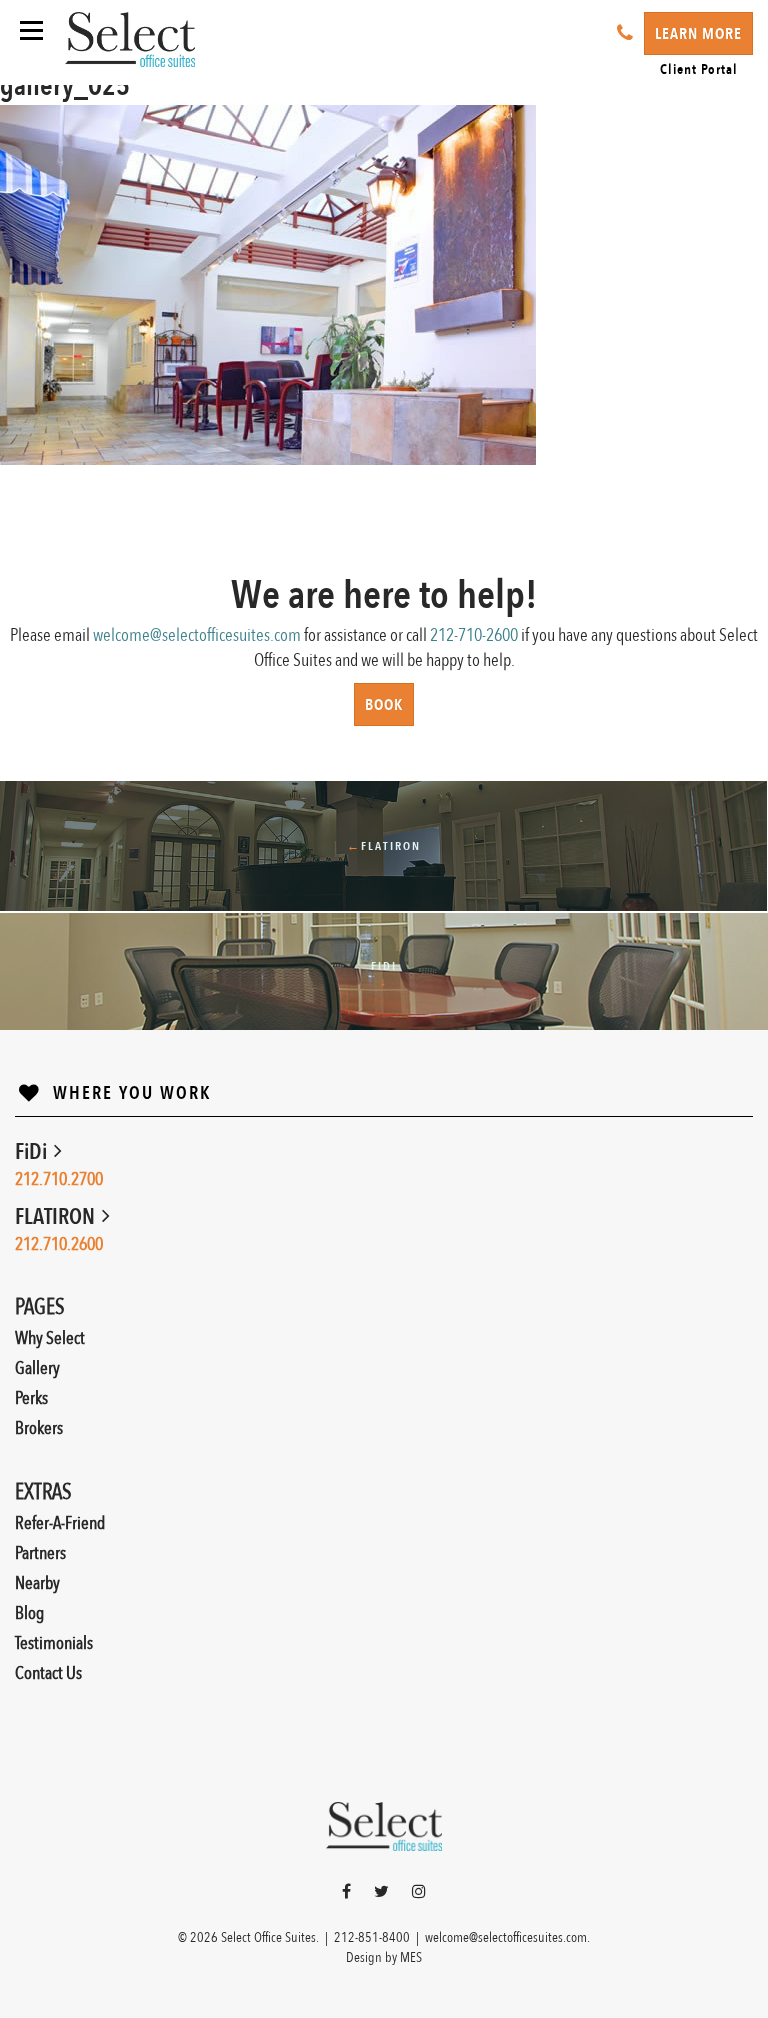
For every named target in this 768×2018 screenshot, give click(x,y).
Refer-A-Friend (60, 1523)
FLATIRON (57, 1217)
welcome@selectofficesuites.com (197, 635)
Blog (29, 1613)
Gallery (37, 1368)
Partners (40, 1553)
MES (411, 1957)
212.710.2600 (59, 1244)
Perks (31, 1398)
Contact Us (48, 1673)
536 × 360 (132, 479)
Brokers (39, 1428)
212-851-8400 (372, 1937)
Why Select (50, 1338)
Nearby (37, 1583)
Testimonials (54, 1643)
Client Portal (699, 69)
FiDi (33, 1152)
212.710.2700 (59, 1179)
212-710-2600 (474, 635)
